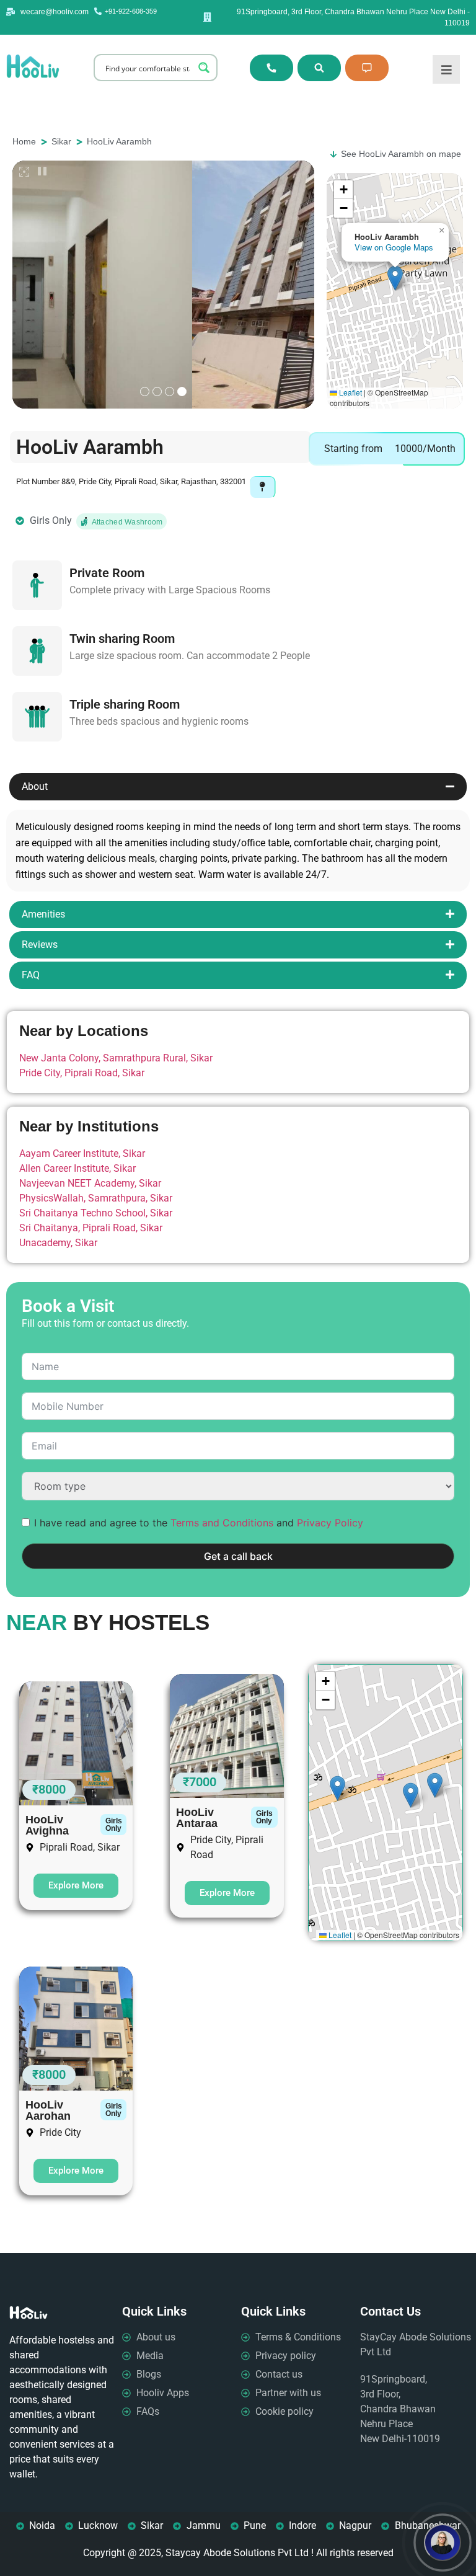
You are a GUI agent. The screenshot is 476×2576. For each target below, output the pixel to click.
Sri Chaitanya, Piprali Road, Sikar (91, 1228)
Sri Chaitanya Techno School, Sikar (96, 1213)
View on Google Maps (394, 247)
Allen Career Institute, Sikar (77, 1168)
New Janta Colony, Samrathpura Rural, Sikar (116, 1058)
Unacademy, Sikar (58, 1243)
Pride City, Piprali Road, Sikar (82, 1073)
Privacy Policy (330, 1523)
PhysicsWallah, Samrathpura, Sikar (96, 1198)
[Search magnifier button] (204, 68)
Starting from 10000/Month (390, 449)
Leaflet (350, 392)
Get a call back (238, 1556)
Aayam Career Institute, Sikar (82, 1153)
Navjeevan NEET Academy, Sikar (90, 1183)
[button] (395, 278)
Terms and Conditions (222, 1523)
